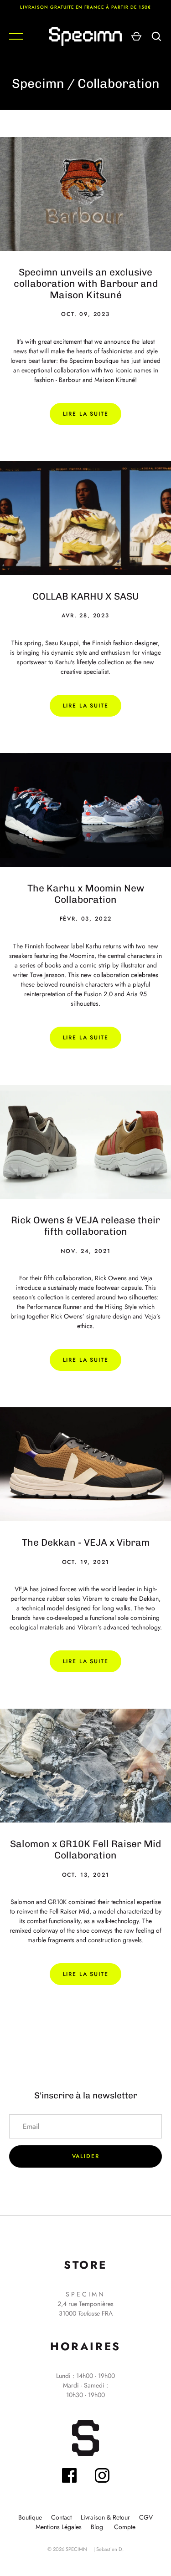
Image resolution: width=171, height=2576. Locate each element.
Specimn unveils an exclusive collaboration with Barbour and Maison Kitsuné (86, 283)
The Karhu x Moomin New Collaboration (86, 894)
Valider (86, 2156)
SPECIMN (76, 2549)
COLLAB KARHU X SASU (85, 596)
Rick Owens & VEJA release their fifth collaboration (85, 1226)
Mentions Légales (59, 2527)
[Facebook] (69, 2477)
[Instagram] (102, 2477)
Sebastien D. (110, 2549)
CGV (146, 2517)
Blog (97, 2527)
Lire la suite (86, 414)
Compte (125, 2527)
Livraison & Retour (105, 2517)
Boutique (30, 2517)
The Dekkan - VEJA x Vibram (86, 1542)
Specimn (38, 84)
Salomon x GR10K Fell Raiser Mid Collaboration (85, 1849)
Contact (61, 2517)
